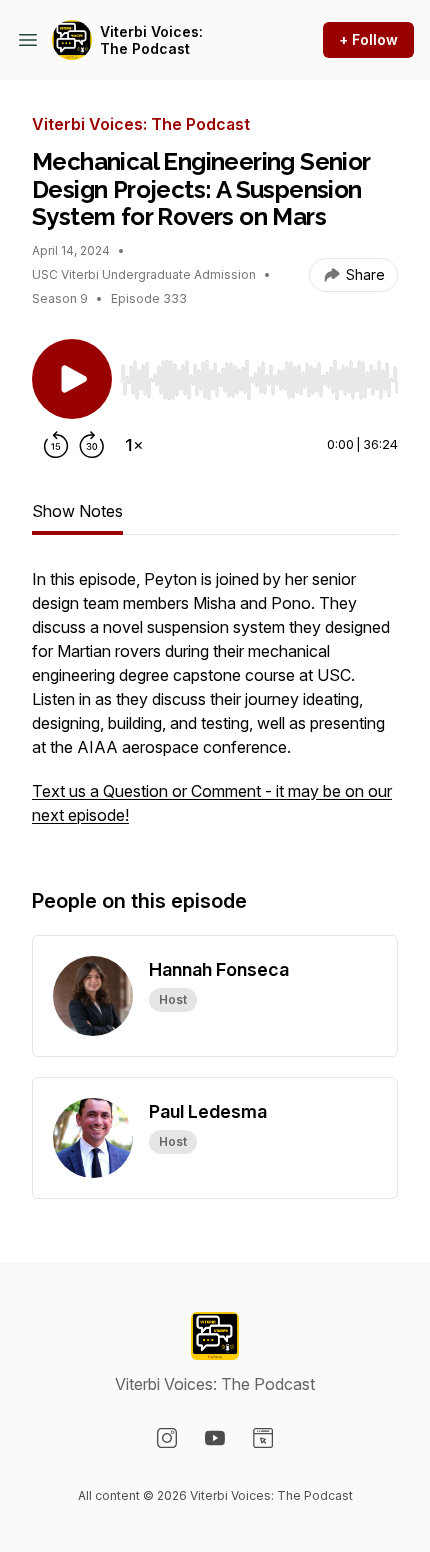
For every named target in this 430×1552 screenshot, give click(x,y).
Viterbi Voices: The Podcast (151, 40)
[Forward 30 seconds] (92, 445)
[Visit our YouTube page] (215, 1438)
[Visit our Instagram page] (167, 1438)
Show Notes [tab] (77, 511)
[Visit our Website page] (263, 1438)
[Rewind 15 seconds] (56, 445)
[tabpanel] (215, 707)
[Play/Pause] (72, 379)
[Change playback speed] (134, 445)
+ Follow (368, 39)
